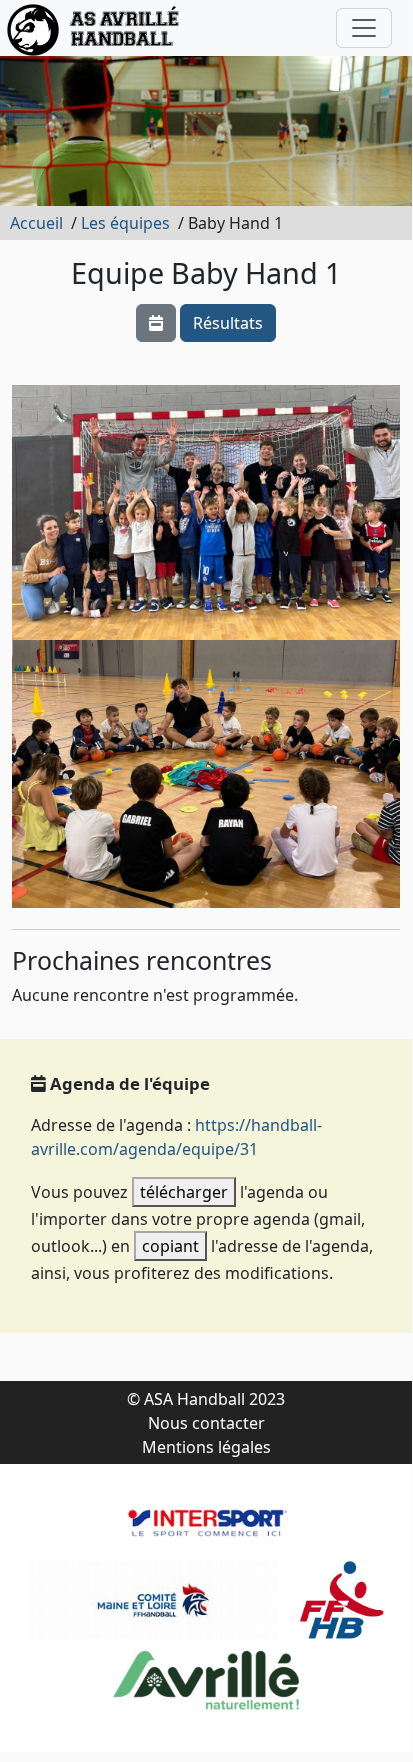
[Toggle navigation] (364, 28)
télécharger (184, 1192)
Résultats (228, 323)
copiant (170, 1246)
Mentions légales (206, 1447)
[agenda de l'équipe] (156, 323)
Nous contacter (206, 1423)
